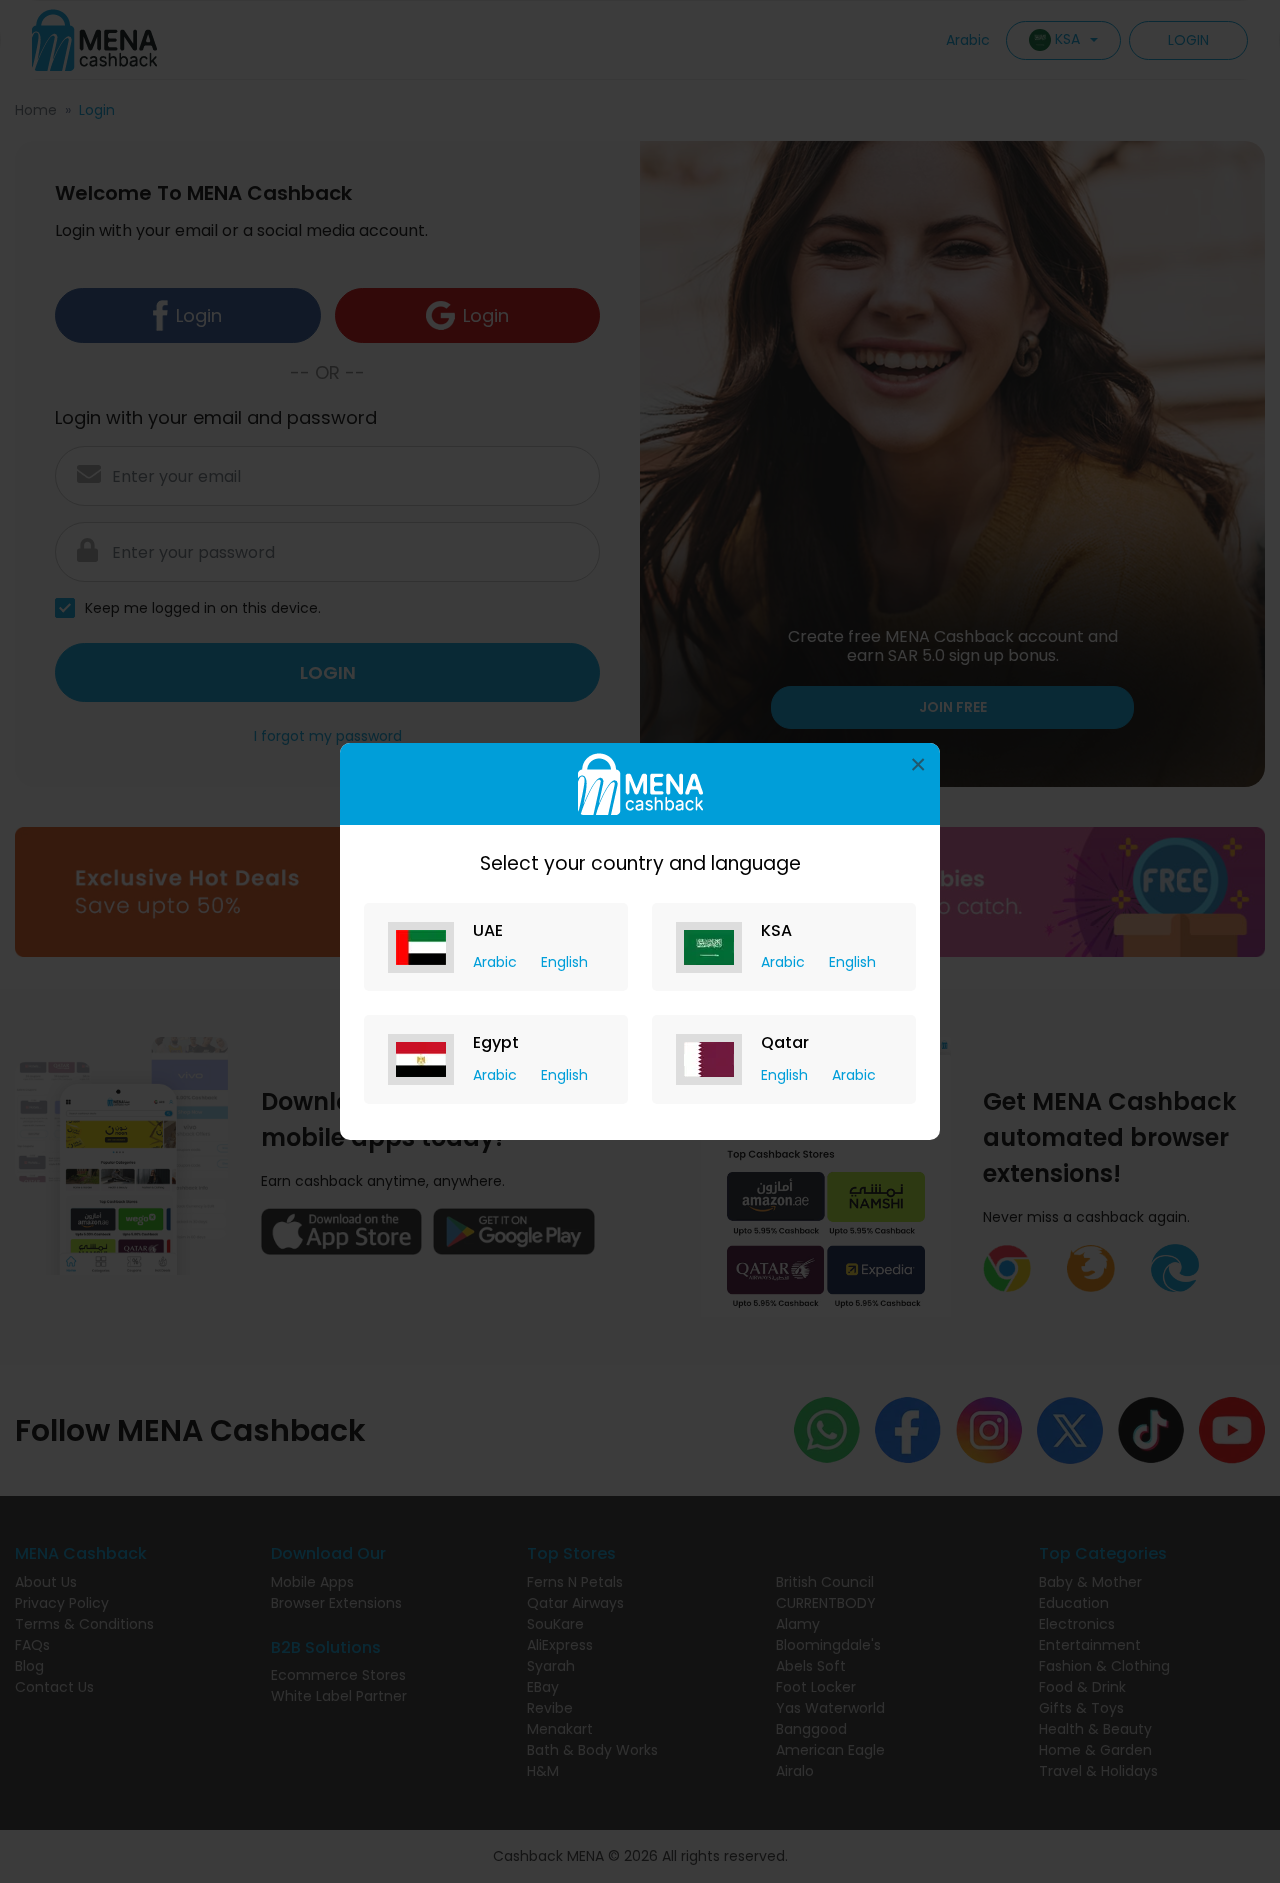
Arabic (497, 962)
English (564, 962)
